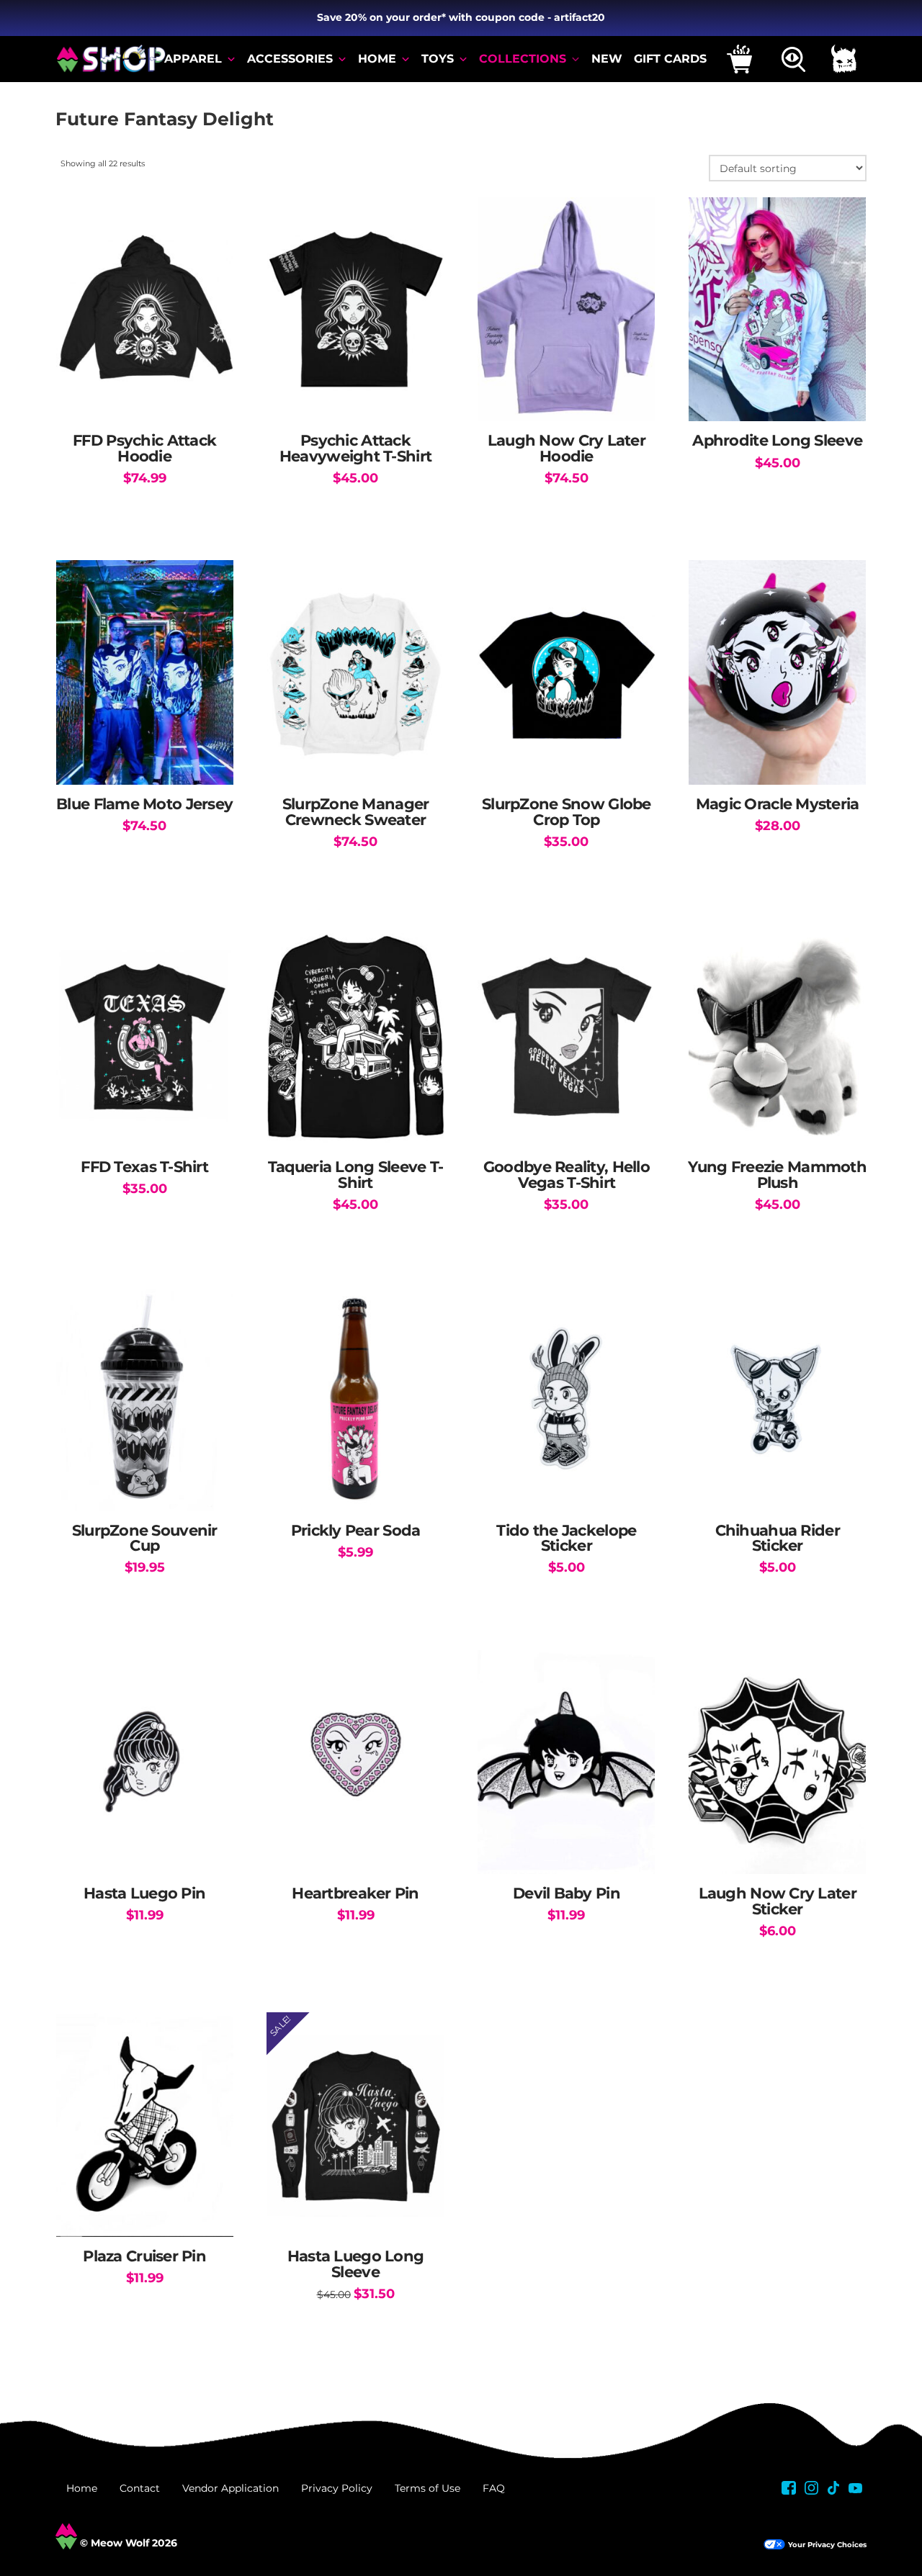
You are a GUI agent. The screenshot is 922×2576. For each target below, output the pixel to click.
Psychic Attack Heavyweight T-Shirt (355, 448)
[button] (739, 59)
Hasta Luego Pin (144, 1893)
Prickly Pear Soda (356, 1530)
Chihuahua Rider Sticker (778, 1538)
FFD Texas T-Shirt (144, 1167)
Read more (355, 1485)
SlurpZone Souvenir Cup (145, 1538)
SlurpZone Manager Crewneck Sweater (356, 812)
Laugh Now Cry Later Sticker (778, 1901)
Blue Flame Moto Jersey (144, 804)
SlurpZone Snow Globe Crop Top (567, 812)
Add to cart (778, 759)
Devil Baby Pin (567, 1893)
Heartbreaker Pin (355, 1893)
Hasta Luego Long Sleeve (355, 2264)
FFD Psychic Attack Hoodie (144, 448)
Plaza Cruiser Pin (144, 2256)
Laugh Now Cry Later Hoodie (567, 448)
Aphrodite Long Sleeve (777, 440)
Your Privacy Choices (827, 2545)
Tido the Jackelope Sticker (566, 1538)
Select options (145, 396)
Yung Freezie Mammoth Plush (777, 1175)
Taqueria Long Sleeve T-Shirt (355, 1175)
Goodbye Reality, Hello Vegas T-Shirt (567, 1175)
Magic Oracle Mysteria (778, 804)
